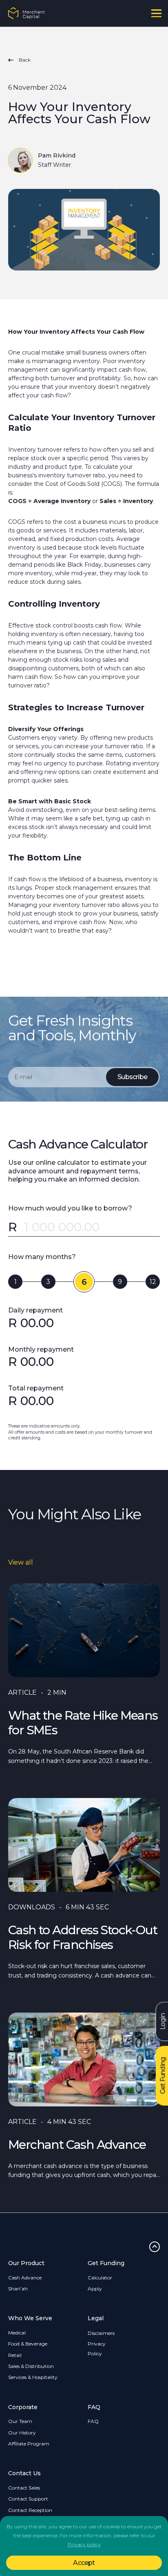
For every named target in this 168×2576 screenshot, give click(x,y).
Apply (95, 2289)
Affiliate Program (29, 2444)
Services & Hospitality (33, 2377)
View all (21, 1562)
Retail (15, 2355)
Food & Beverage (28, 2344)
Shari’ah (18, 2289)
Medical (17, 2333)
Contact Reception (30, 2510)
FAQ (93, 2421)
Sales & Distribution (31, 2366)
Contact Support (28, 2499)
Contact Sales (24, 2488)
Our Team (20, 2421)
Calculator (100, 2278)
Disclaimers (101, 2333)
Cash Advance (25, 2278)
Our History (22, 2433)
